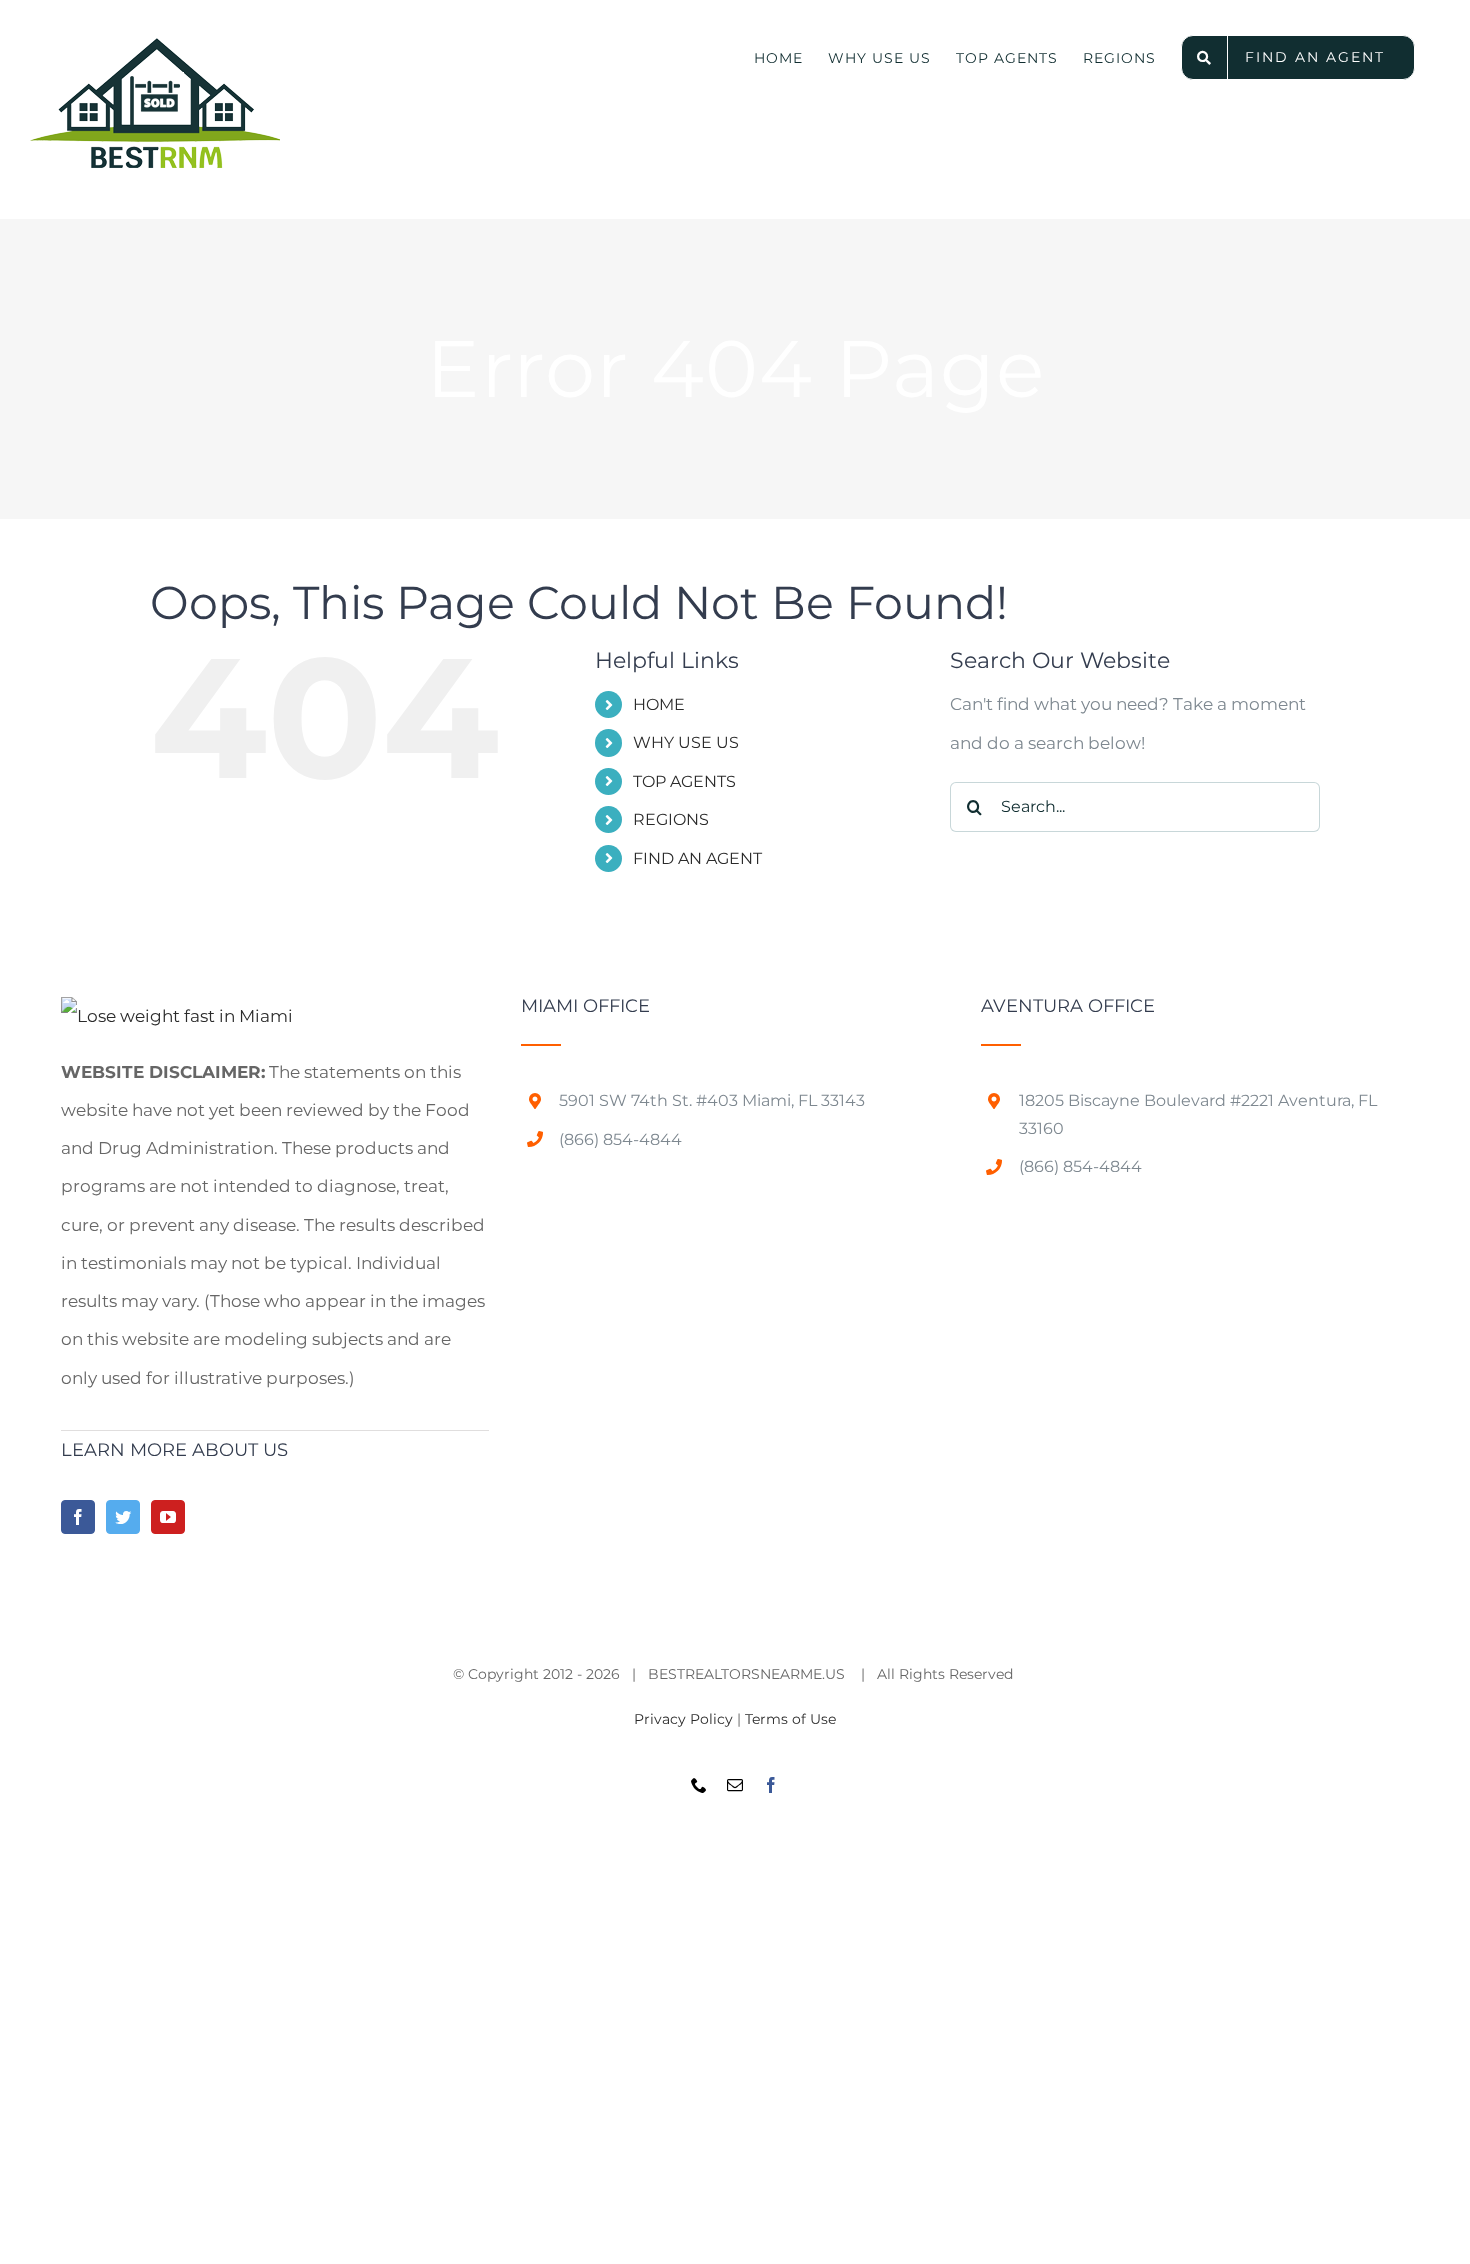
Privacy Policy (683, 1719)
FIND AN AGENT (697, 858)
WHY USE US (686, 742)
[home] (177, 1016)
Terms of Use (790, 1719)
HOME (659, 704)
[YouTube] (168, 1517)
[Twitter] (123, 1517)
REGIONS (671, 819)
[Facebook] (78, 1517)
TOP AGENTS (684, 781)
